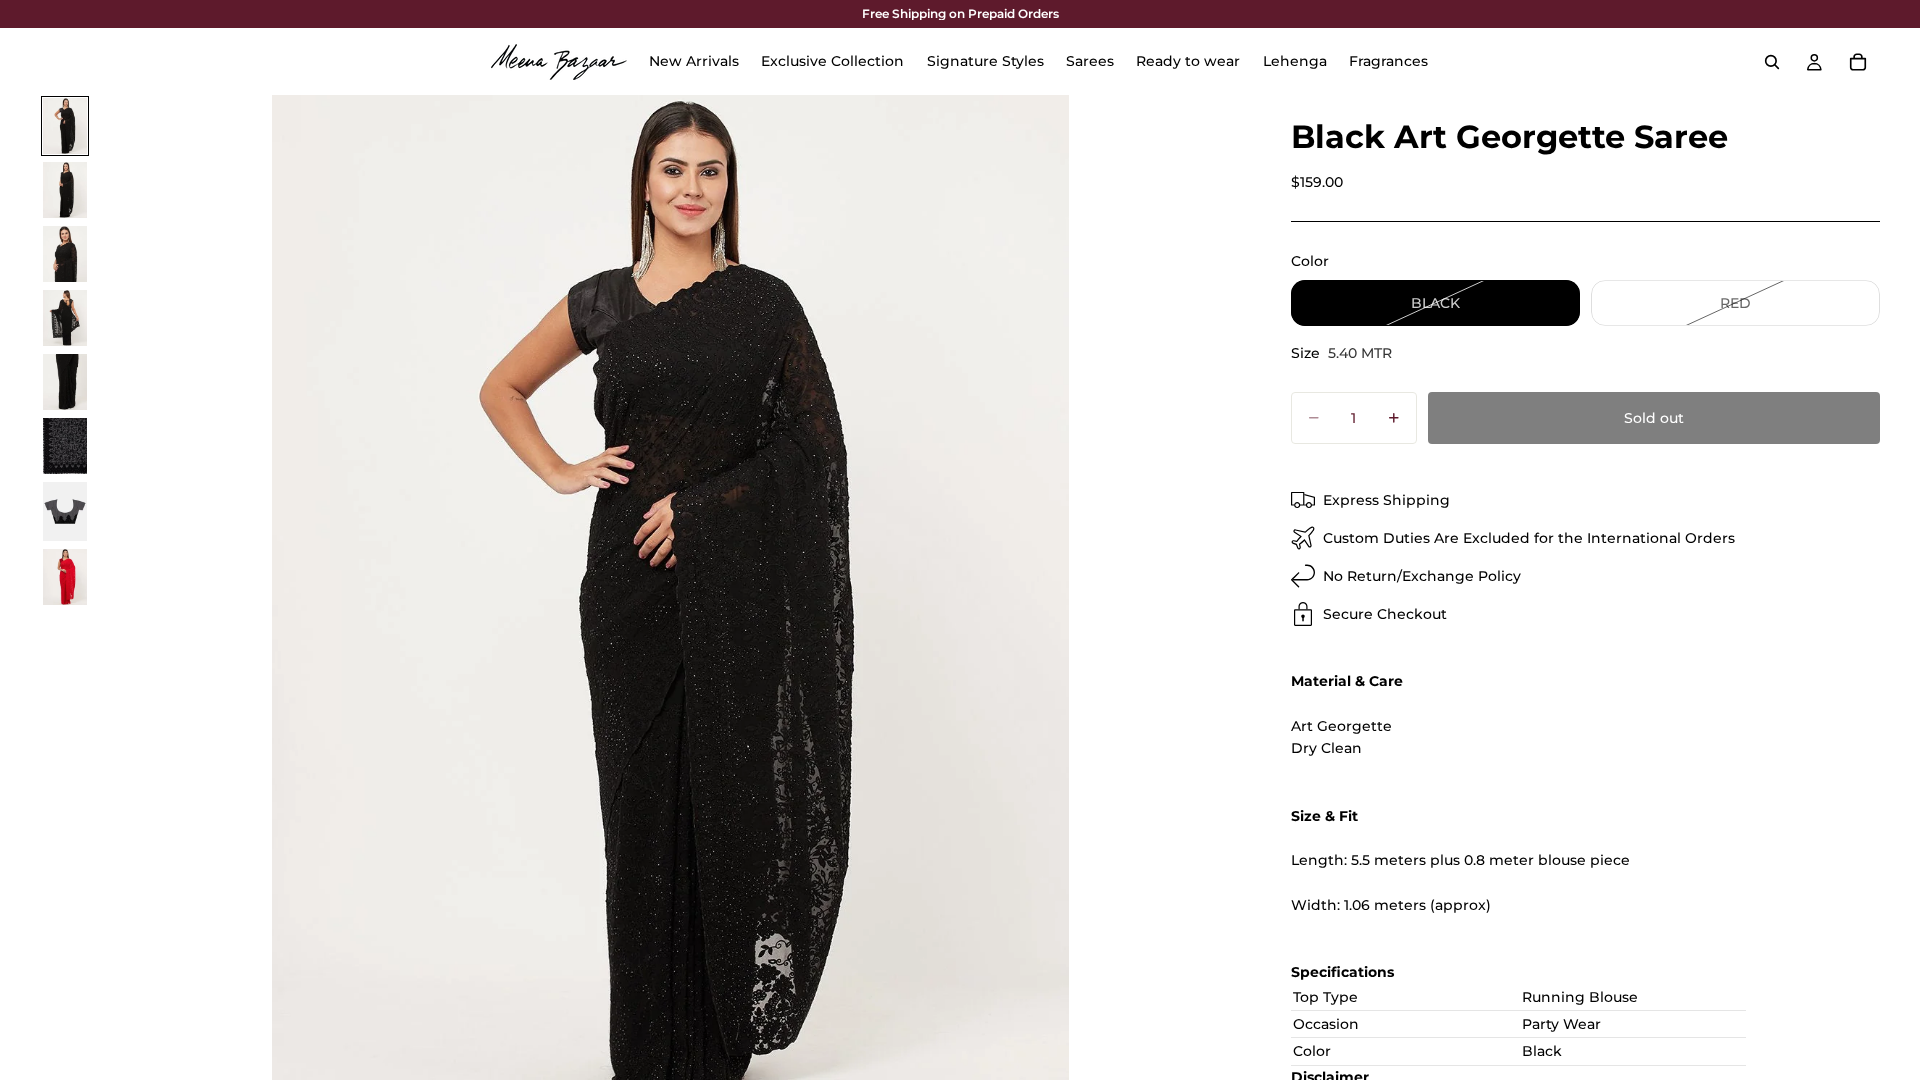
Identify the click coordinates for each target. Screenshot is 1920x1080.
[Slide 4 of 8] (65, 318)
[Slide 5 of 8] (65, 382)
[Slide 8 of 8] (65, 577)
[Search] (1772, 62)
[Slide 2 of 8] (65, 190)
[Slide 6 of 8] (65, 446)
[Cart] (1858, 62)
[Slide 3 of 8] (65, 254)
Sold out (1654, 418)
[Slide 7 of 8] (65, 511)
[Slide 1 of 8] (65, 126)
